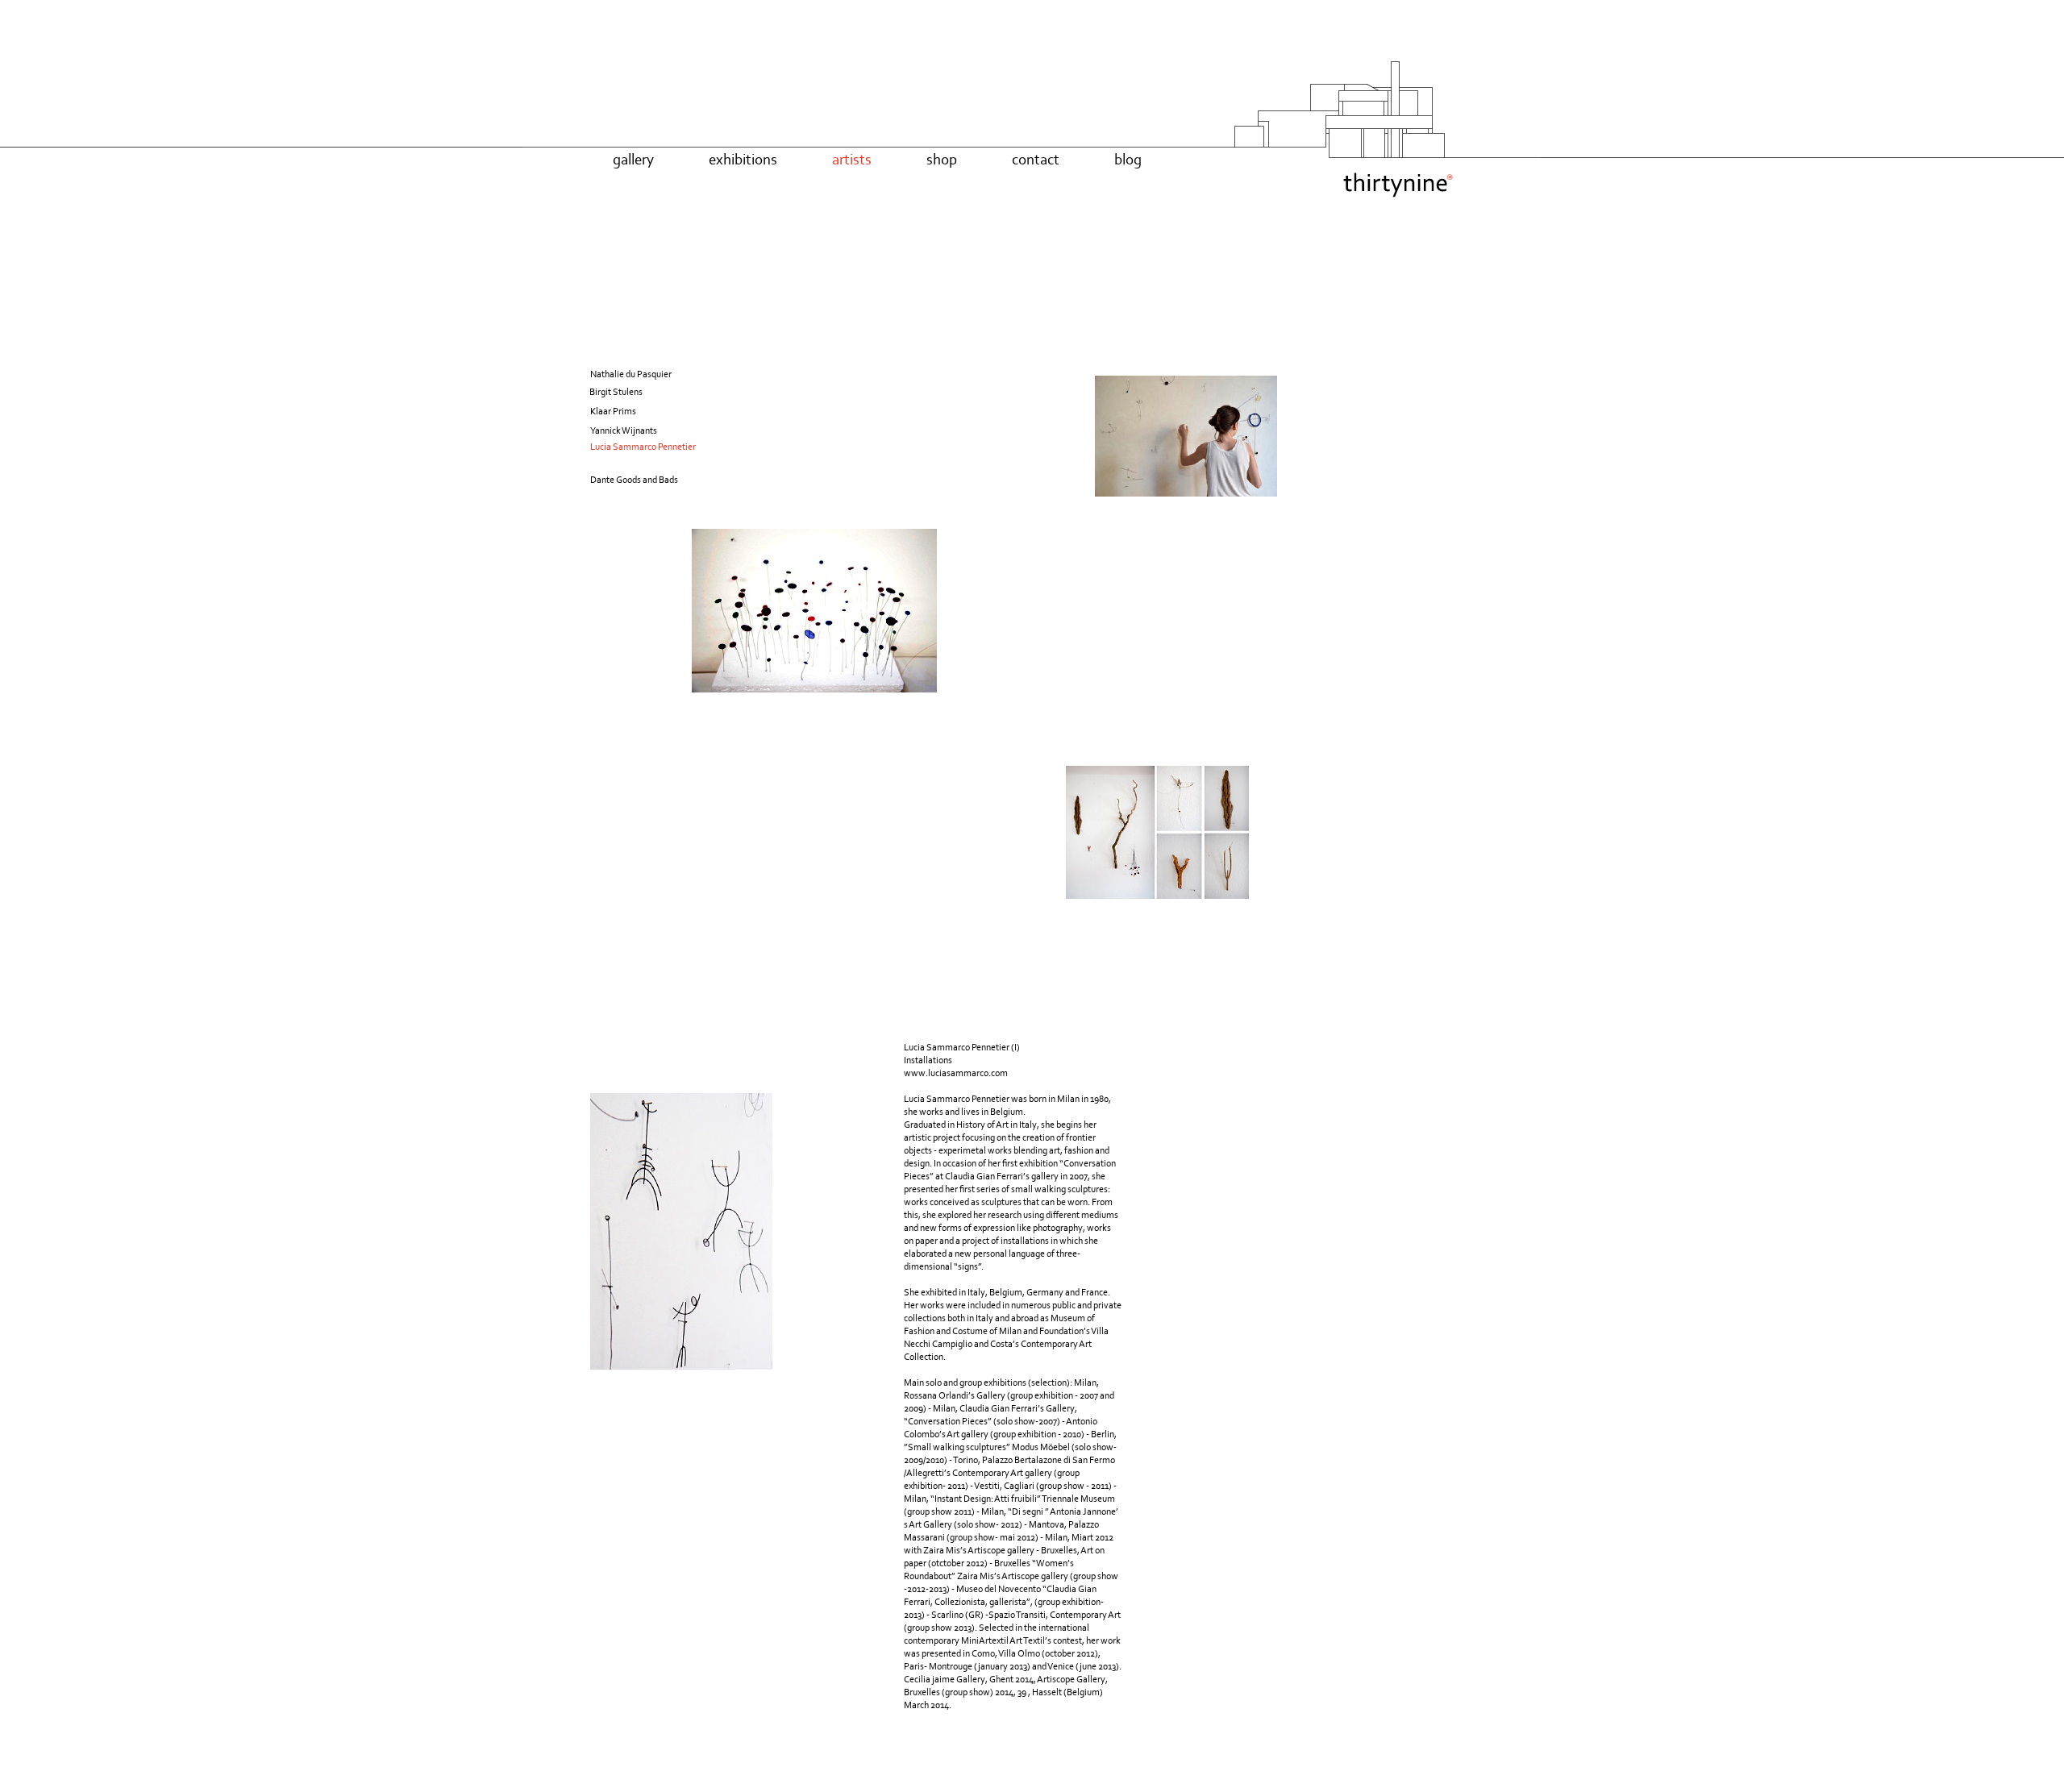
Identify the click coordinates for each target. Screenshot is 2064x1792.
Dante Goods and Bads (634, 480)
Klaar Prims (613, 411)
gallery (633, 159)
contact (1036, 159)
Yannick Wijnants (624, 430)
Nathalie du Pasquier (631, 374)
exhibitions (743, 159)
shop (942, 159)
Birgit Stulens (616, 392)
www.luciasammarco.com (956, 1073)
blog (1128, 159)
